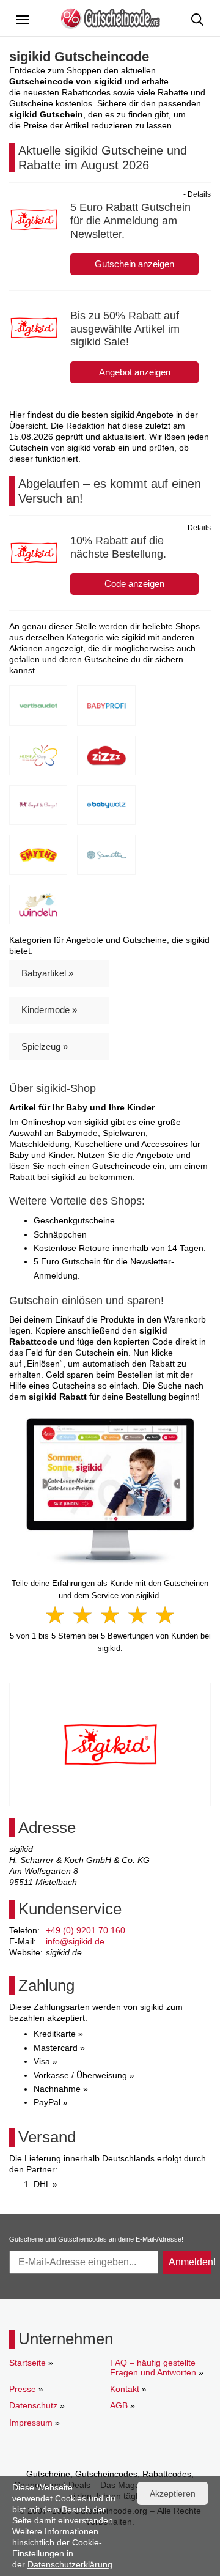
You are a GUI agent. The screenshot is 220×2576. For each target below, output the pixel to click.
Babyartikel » (47, 973)
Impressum (31, 2423)
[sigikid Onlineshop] (110, 1491)
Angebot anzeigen (135, 372)
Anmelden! (190, 2262)
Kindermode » (49, 1010)
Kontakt (125, 2389)
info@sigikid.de (75, 1941)
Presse (23, 2389)
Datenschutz (33, 2405)
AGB (119, 2405)
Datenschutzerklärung (70, 2564)
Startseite (28, 2363)
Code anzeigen (134, 584)
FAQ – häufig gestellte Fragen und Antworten (153, 2367)
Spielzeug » (45, 1046)
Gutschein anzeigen (134, 264)
